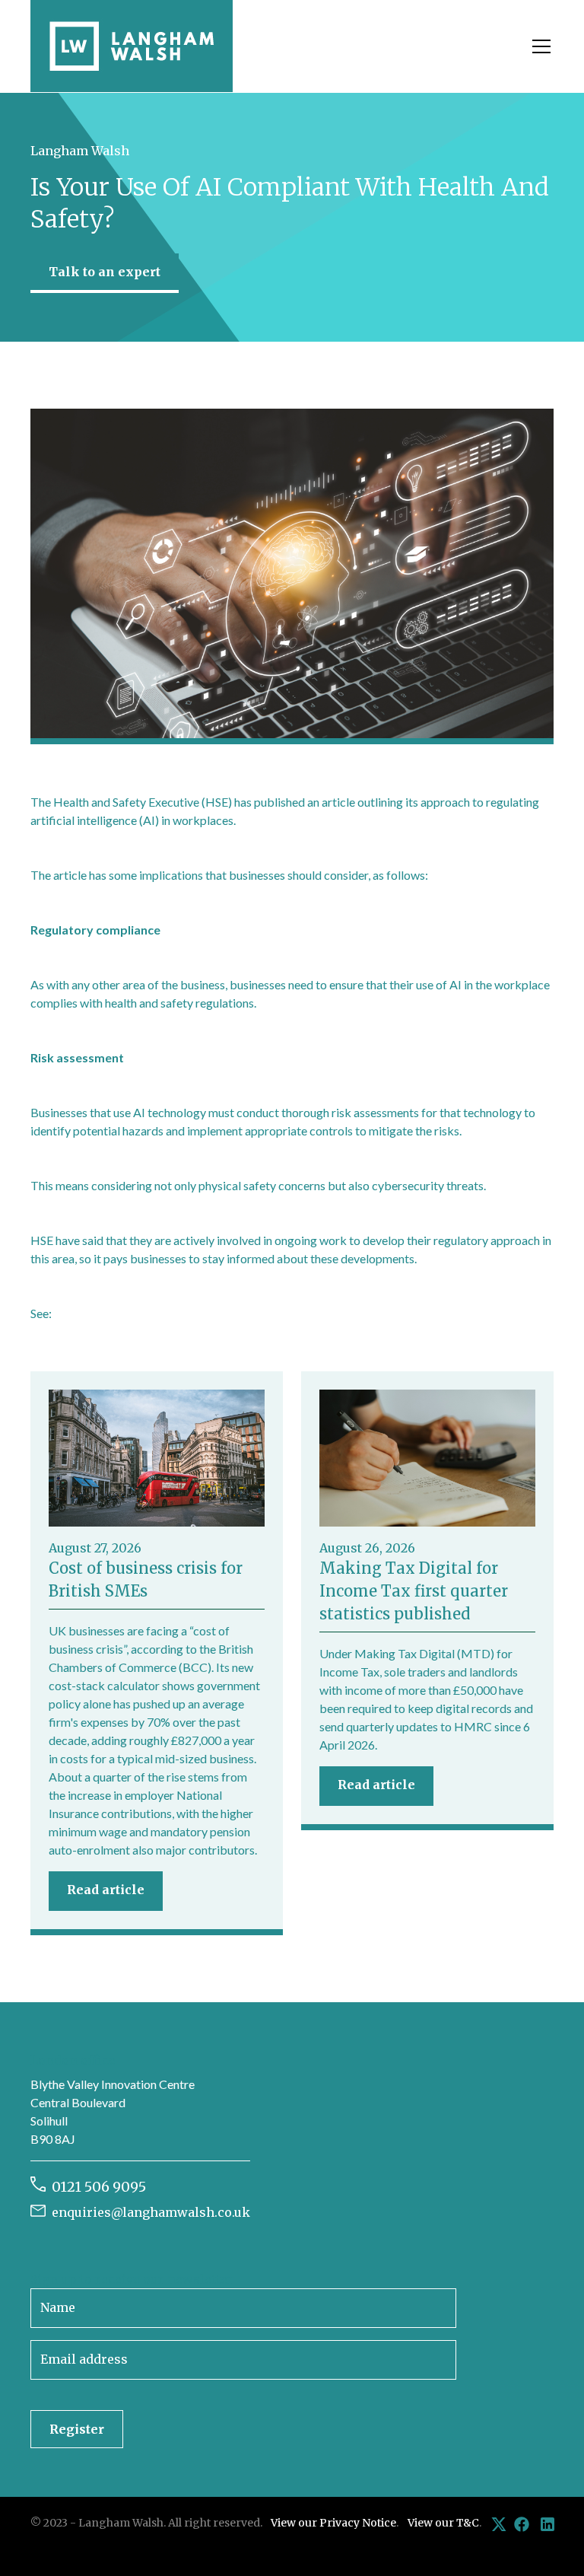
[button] (538, 46)
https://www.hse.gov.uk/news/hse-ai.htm (160, 1313)
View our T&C (443, 2523)
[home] (132, 46)
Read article (106, 1890)
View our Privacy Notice (333, 2523)
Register (77, 2429)
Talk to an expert (105, 272)
